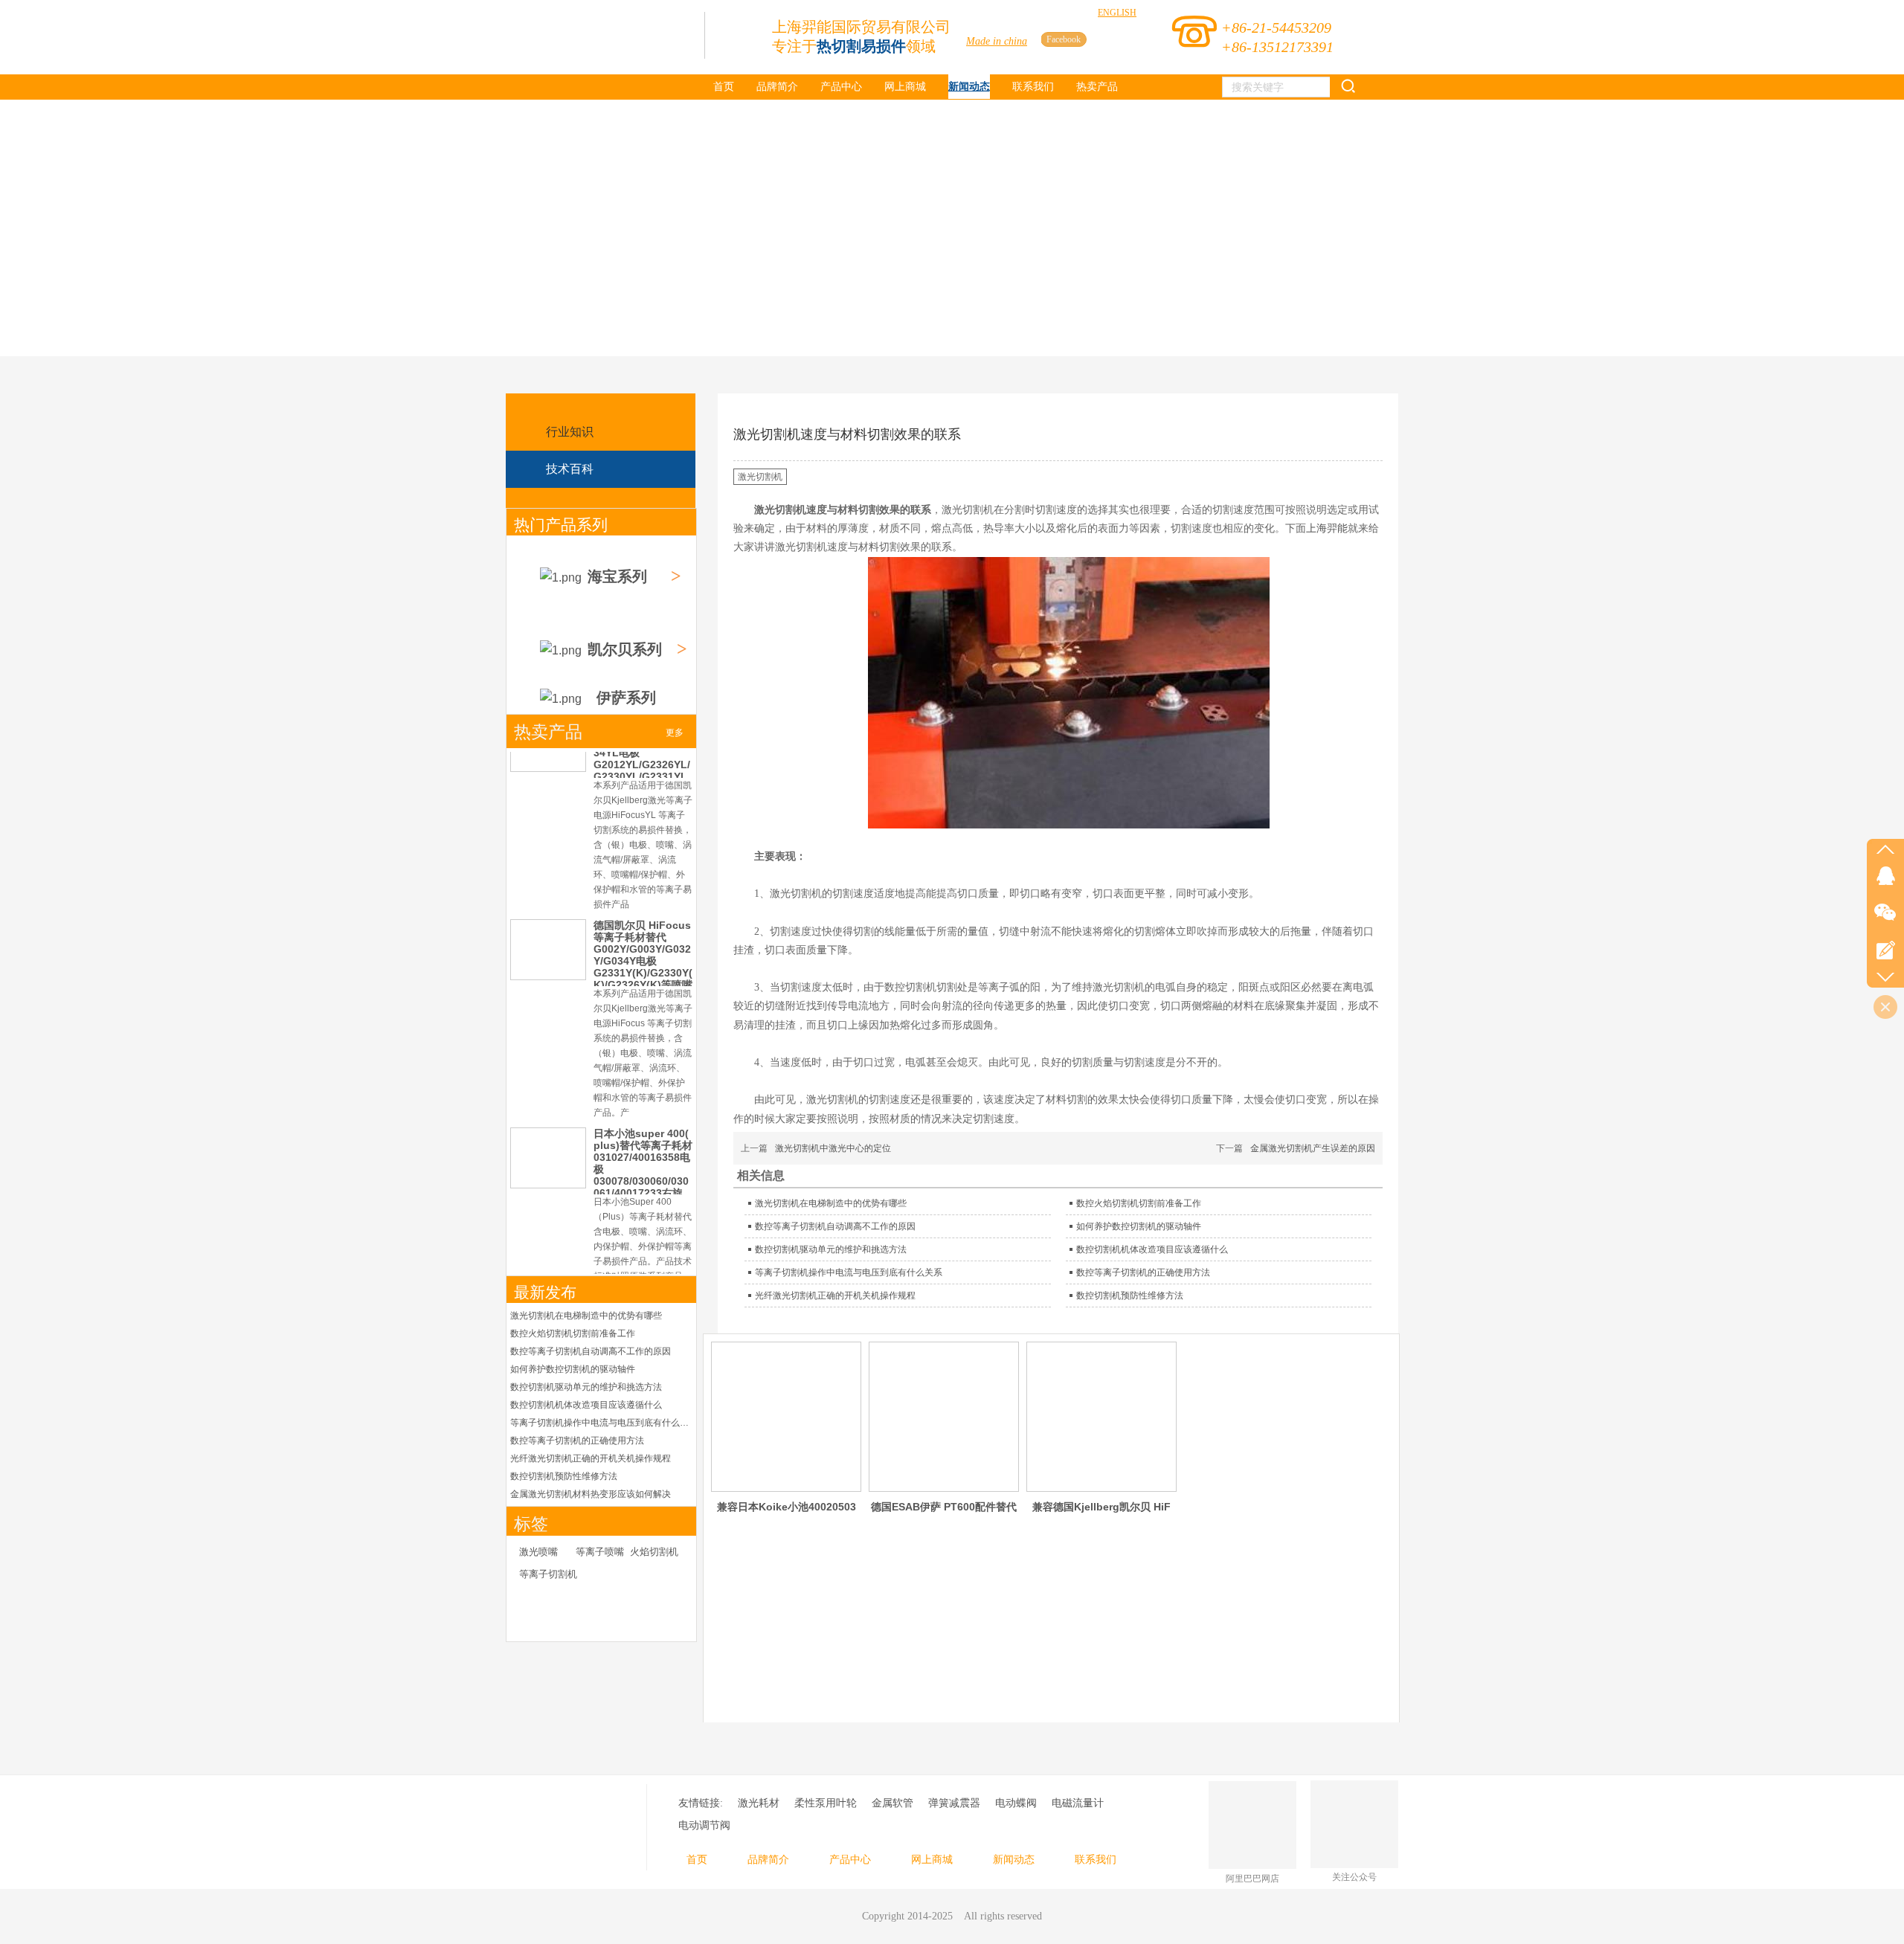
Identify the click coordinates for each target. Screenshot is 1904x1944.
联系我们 (1096, 1860)
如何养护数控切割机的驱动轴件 (573, 1369)
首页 (697, 1860)
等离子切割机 (548, 1574)
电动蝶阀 (1016, 1803)
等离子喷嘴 (600, 1552)
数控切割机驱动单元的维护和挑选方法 (586, 1387)
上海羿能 (1327, 528)
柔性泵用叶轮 (826, 1803)
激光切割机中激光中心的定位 (833, 1148)
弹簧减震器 (954, 1803)
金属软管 (892, 1803)
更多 (675, 733)
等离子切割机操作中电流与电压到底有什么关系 (601, 1423)
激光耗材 (759, 1803)
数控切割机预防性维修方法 (564, 1476)
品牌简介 (768, 1860)
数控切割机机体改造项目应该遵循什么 (586, 1405)
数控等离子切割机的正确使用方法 (577, 1441)
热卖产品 (548, 732)
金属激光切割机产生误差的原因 (1313, 1148)
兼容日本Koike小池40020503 (787, 1507)
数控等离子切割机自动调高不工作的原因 (591, 1351)
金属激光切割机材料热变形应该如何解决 (591, 1494)
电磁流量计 (1078, 1803)
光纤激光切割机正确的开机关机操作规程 (591, 1458)
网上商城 (932, 1860)
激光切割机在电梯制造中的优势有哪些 (586, 1316)
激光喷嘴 (538, 1552)
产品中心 (850, 1860)
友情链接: (701, 1803)
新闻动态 (1014, 1860)
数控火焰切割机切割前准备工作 (573, 1333)
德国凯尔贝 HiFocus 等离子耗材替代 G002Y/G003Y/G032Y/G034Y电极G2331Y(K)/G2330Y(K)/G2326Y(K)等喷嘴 (643, 955)
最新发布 (545, 1293)
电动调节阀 (704, 1825)
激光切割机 (760, 477)
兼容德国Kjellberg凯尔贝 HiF (1101, 1507)
